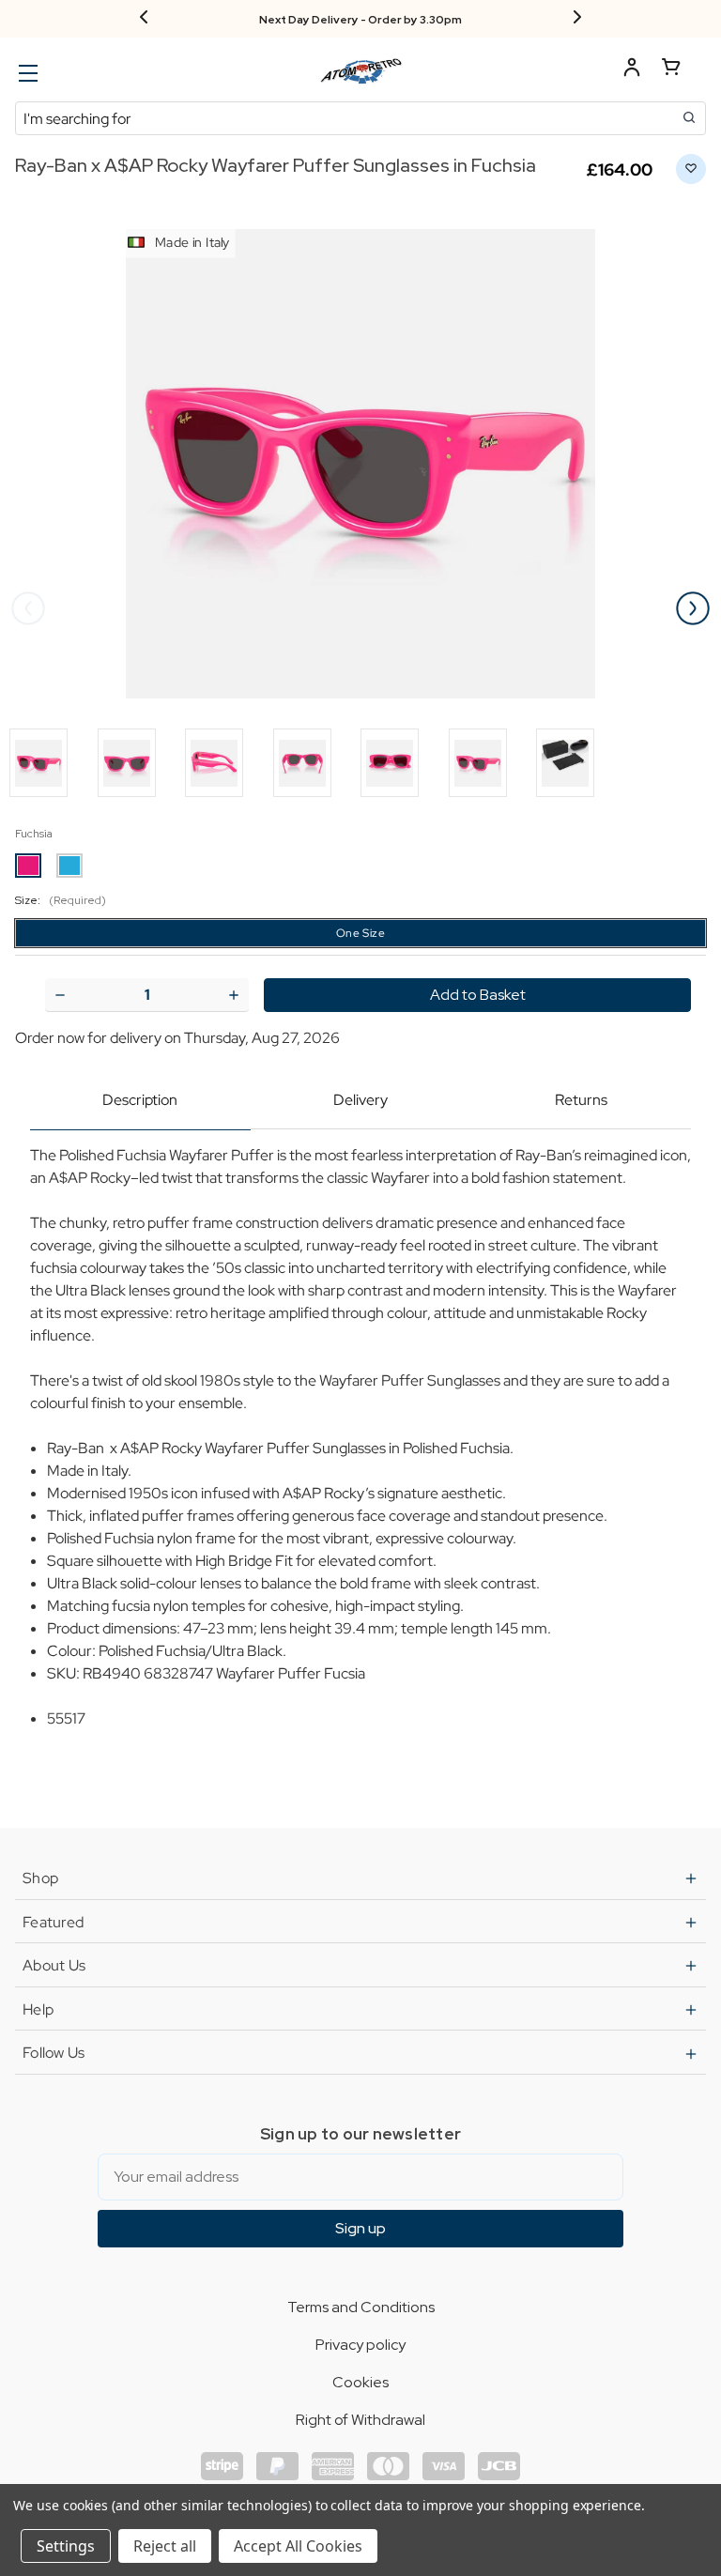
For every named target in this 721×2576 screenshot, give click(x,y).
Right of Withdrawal (360, 2420)
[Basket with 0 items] (671, 70)
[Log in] (632, 70)
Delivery (360, 1100)
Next (693, 608)
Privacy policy (360, 2345)
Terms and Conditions (361, 2307)
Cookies (360, 2382)
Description (140, 1100)
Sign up (360, 2228)
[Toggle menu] (26, 73)
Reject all (165, 2546)
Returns (581, 1100)
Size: (61, 900)
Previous (28, 608)
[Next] (577, 19)
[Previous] (144, 19)
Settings (66, 2546)
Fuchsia (34, 834)
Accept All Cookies (298, 2546)
